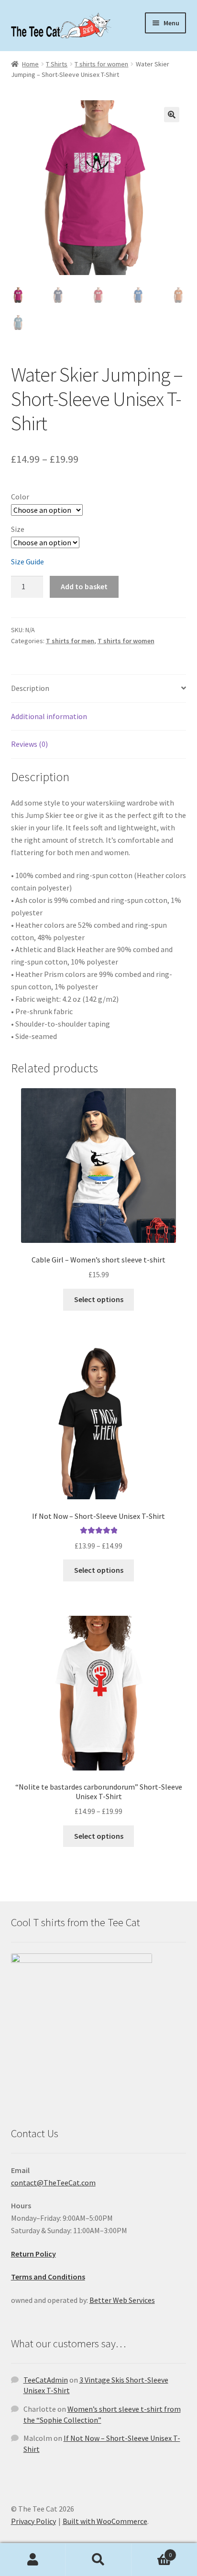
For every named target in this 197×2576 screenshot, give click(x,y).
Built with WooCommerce (105, 2521)
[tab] (99, 689)
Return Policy (33, 2254)
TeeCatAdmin (46, 2380)
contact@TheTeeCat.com (53, 2183)
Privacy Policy (33, 2521)
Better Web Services (122, 2300)
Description (30, 688)
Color (20, 497)
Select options (99, 1299)
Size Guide (27, 562)
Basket (152, 2551)
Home (30, 64)
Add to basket (84, 586)
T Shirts (57, 64)
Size (18, 529)
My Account (33, 2560)
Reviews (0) (29, 744)
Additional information (49, 716)
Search (98, 2560)
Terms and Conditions (48, 2277)
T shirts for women (101, 64)
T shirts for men (70, 641)
